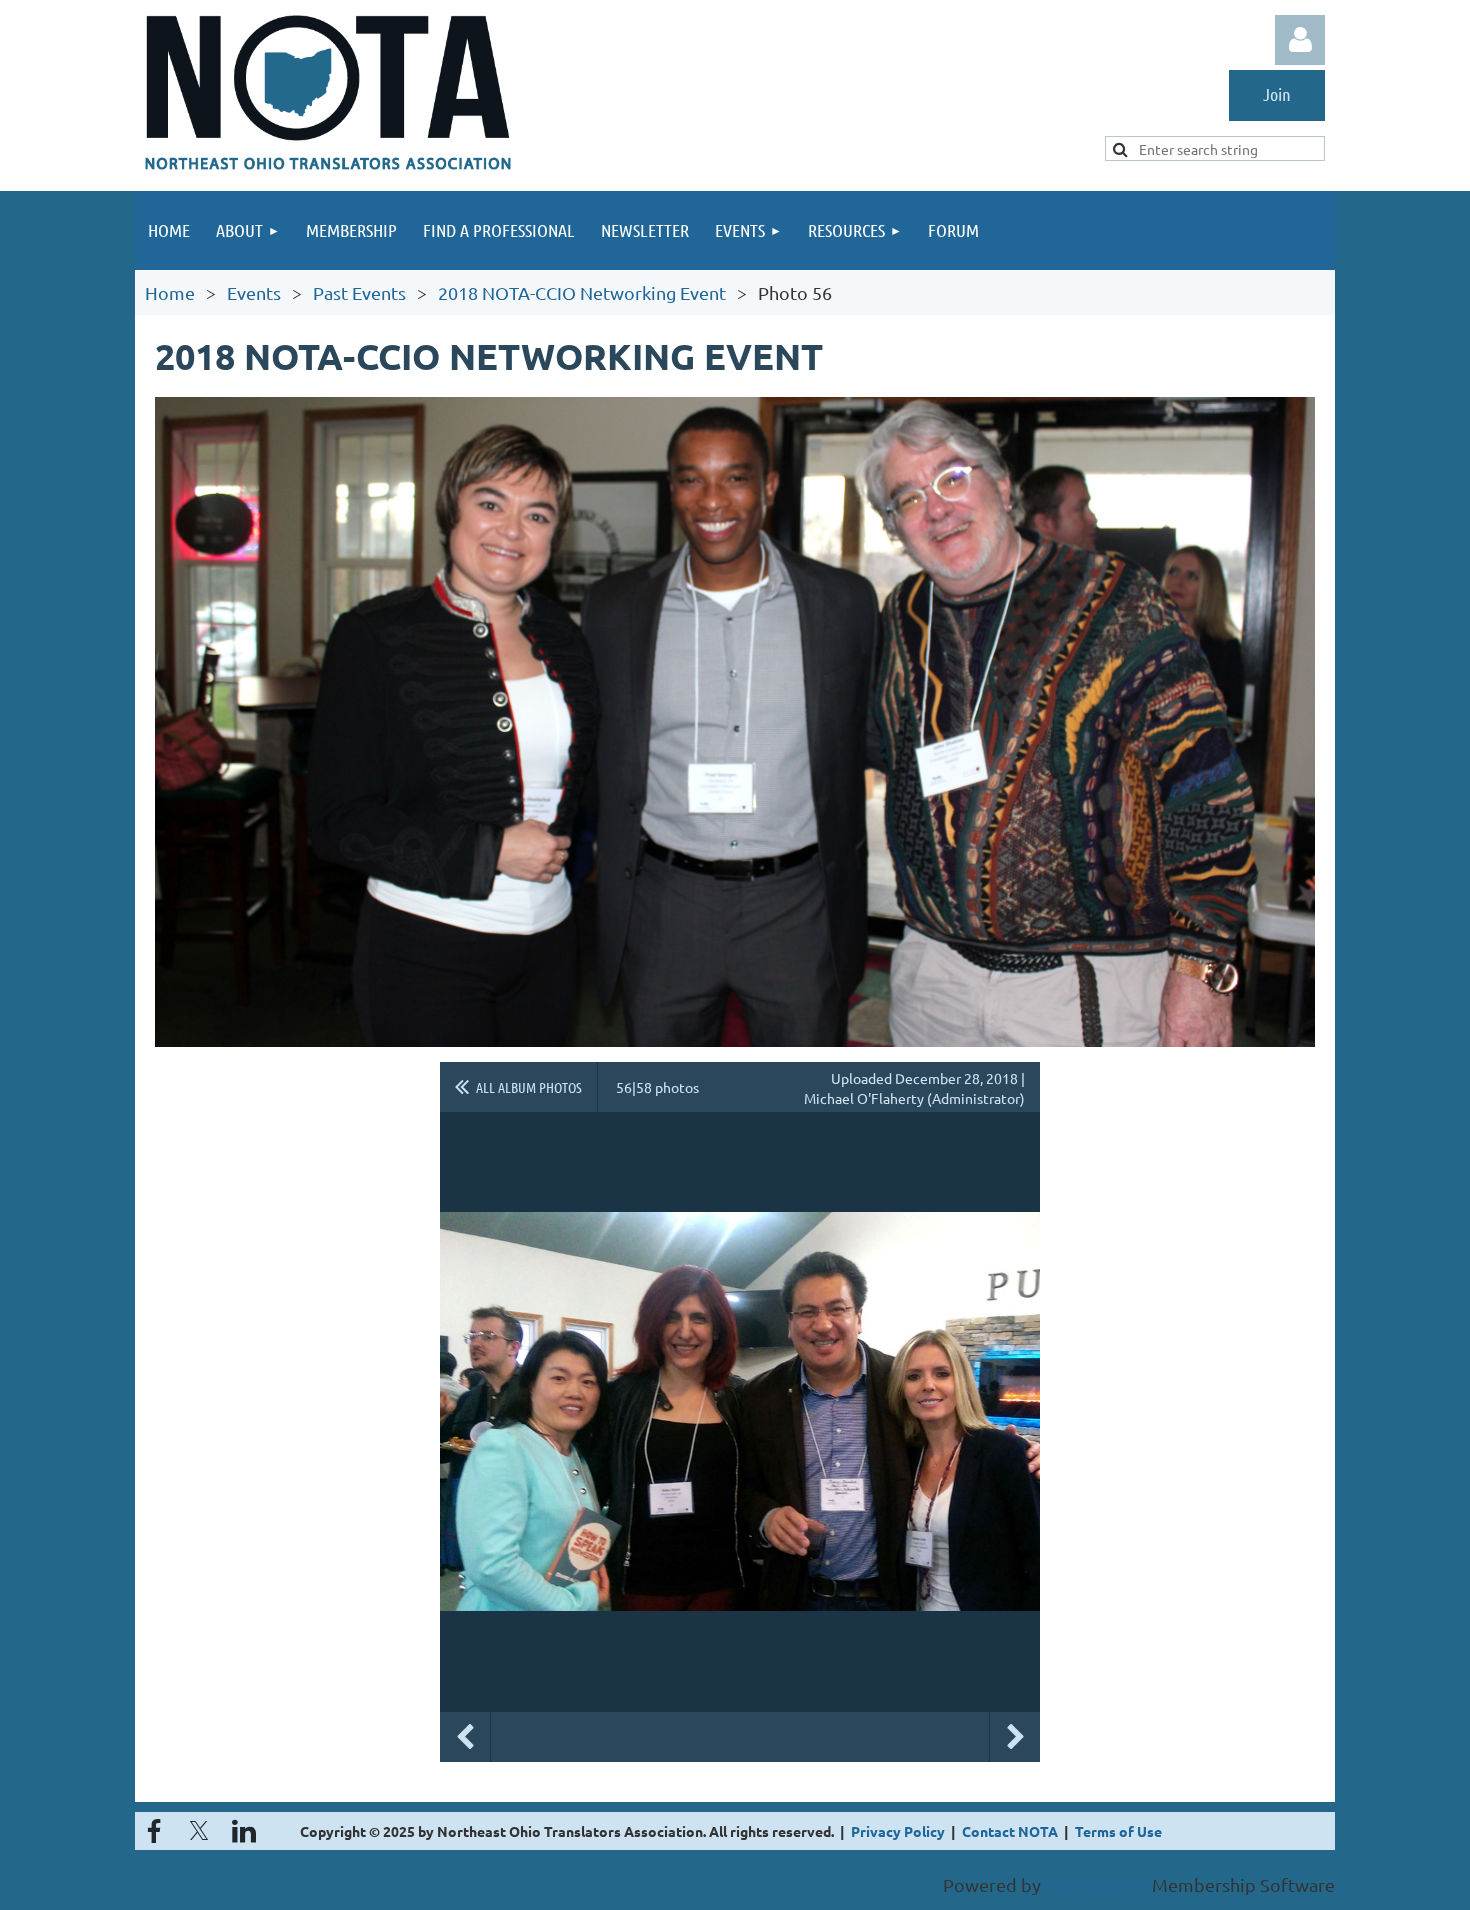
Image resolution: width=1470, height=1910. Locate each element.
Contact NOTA (1010, 1831)
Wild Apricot (1096, 1884)
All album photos (529, 1087)
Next (1015, 1737)
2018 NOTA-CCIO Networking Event (582, 292)
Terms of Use (1118, 1831)
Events (254, 292)
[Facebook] (154, 1831)
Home (170, 292)
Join (1277, 94)
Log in (1300, 40)
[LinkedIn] (244, 1831)
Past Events (359, 292)
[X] (199, 1831)
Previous (465, 1737)
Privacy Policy (898, 1831)
